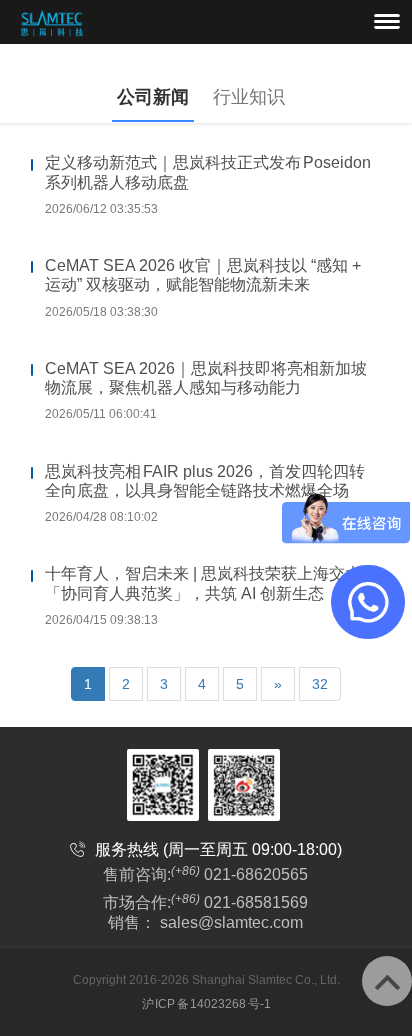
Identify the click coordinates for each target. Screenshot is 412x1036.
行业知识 (249, 97)
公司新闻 (153, 97)
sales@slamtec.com (231, 922)
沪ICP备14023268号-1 (206, 1004)
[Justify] (387, 20)
